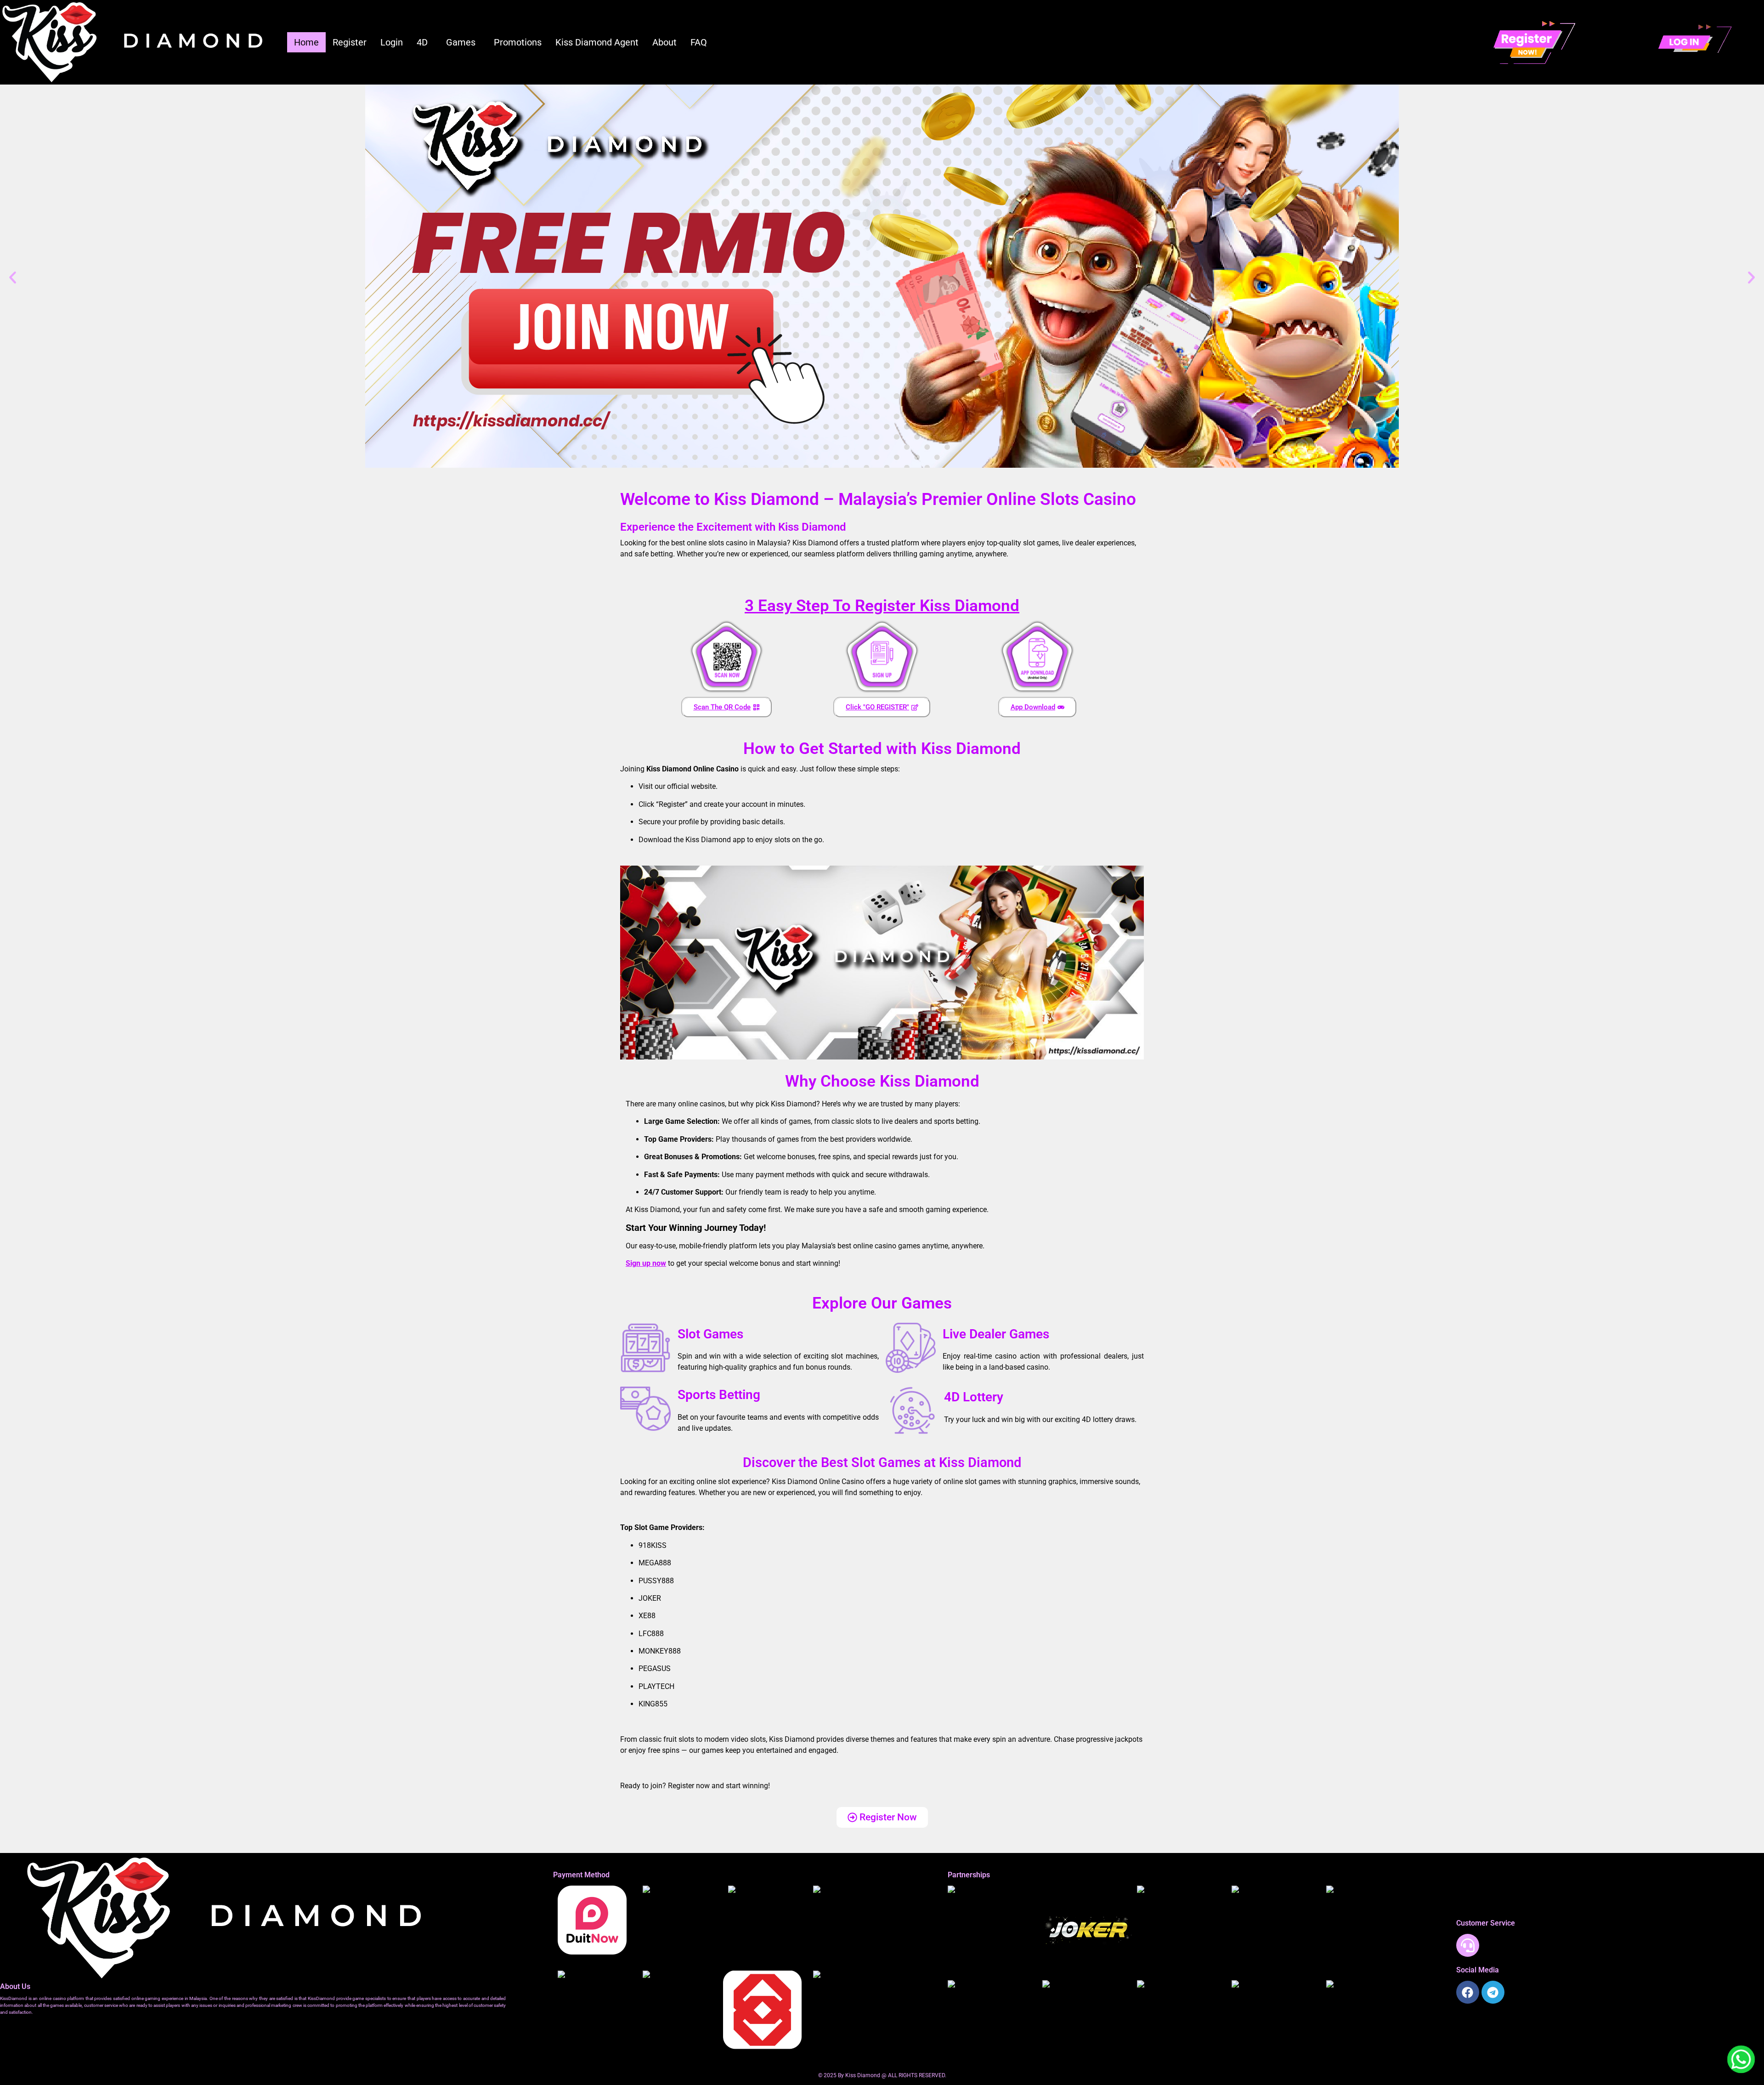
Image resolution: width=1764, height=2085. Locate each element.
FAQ (699, 42)
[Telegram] (1493, 1992)
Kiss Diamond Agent (597, 42)
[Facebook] (1468, 1992)
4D (422, 42)
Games (461, 42)
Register (350, 42)
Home (306, 42)
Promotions (518, 42)
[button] (424, 42)
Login (392, 42)
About (664, 42)
